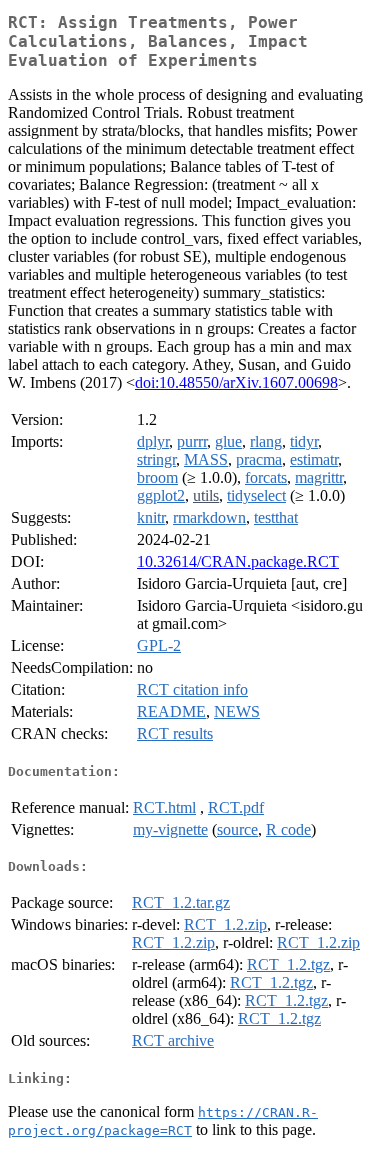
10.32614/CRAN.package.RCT (238, 561)
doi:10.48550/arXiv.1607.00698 (236, 382)
